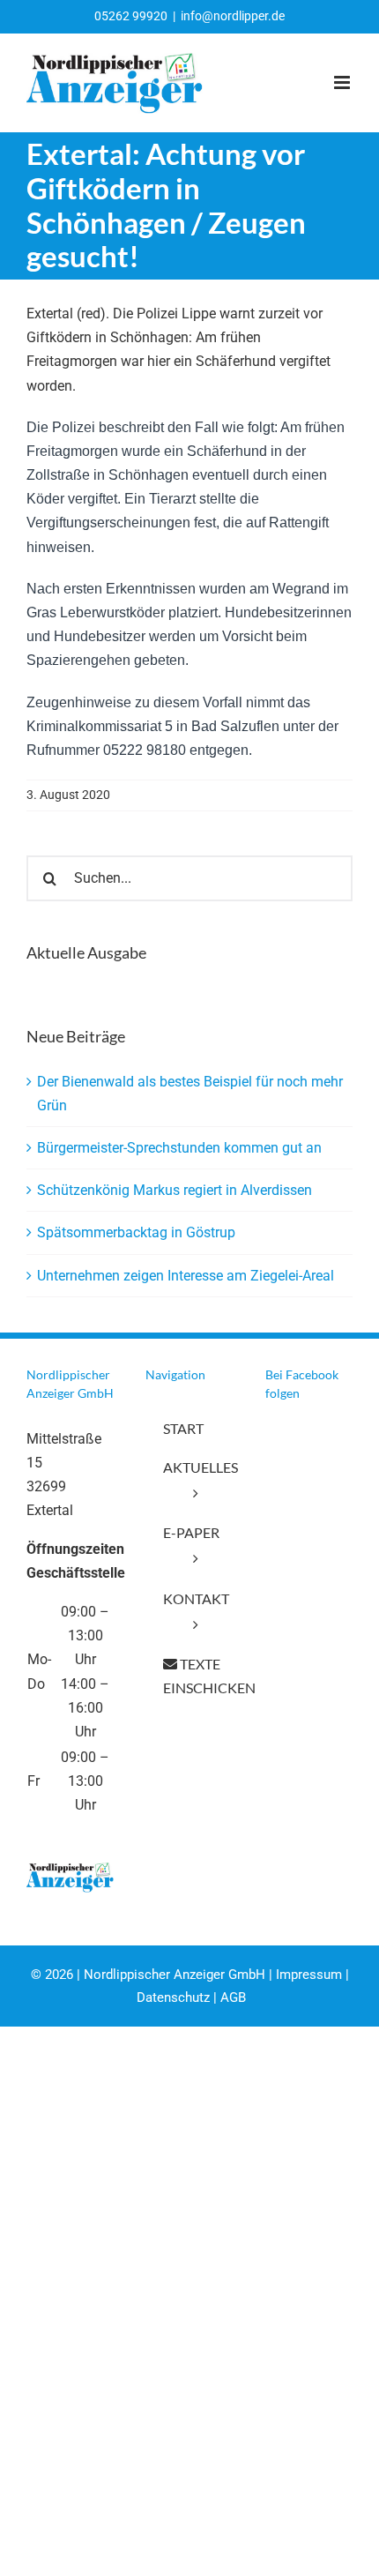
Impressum (309, 1975)
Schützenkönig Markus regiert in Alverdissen (175, 1190)
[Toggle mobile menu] (343, 82)
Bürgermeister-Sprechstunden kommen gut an (179, 1148)
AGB (233, 1997)
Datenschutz (173, 1997)
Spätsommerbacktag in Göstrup (136, 1232)
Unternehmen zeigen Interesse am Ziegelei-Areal (186, 1276)
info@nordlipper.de (233, 16)
